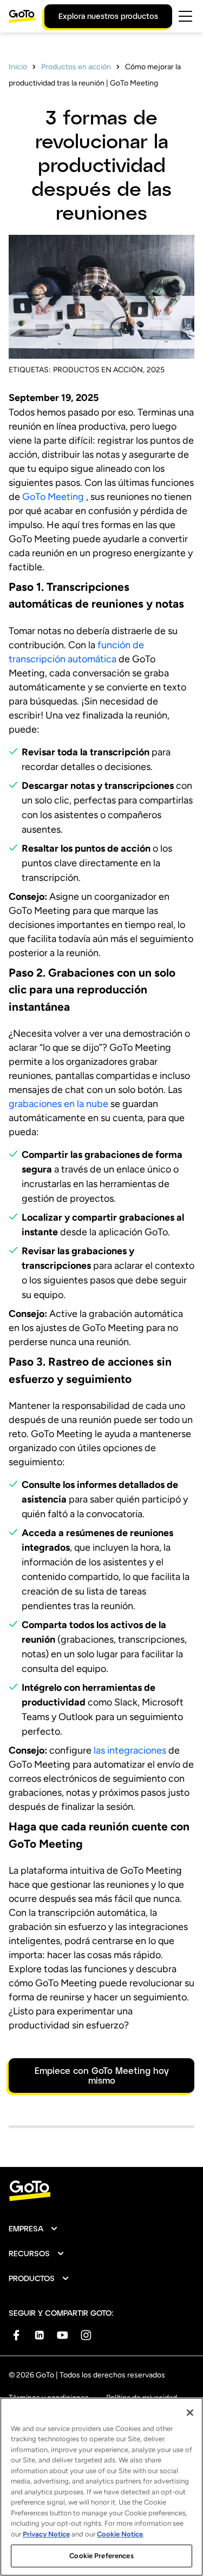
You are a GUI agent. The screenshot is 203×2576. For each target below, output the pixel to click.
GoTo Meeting (53, 497)
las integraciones (130, 1750)
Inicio (18, 67)
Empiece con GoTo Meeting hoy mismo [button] (102, 2075)
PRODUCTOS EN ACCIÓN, (99, 370)
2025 (156, 370)
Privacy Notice (46, 2534)
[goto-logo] (101, 2191)
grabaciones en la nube (58, 1104)
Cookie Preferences (101, 2556)
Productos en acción (76, 67)
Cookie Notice (120, 2534)
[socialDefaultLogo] (16, 2335)
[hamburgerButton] (185, 16)
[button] (34, 2229)
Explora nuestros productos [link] (108, 16)
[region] (101, 2487)
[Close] (190, 2413)
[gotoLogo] (22, 16)
